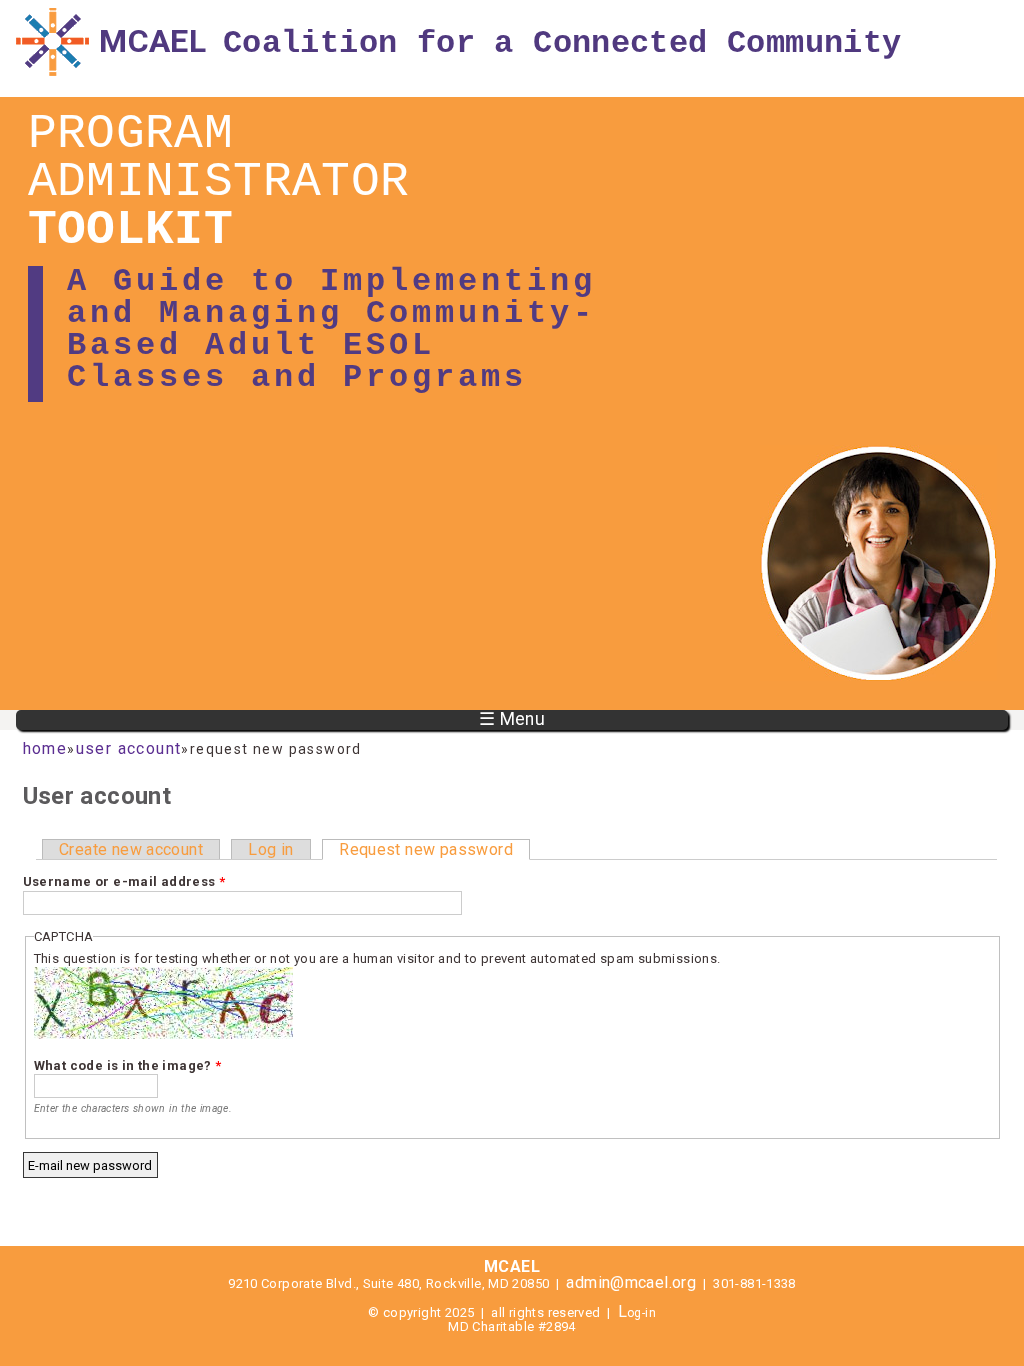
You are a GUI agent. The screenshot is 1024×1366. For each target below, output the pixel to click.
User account (129, 748)
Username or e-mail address (124, 881)
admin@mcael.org (631, 1282)
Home (45, 748)
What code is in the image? (128, 1065)
